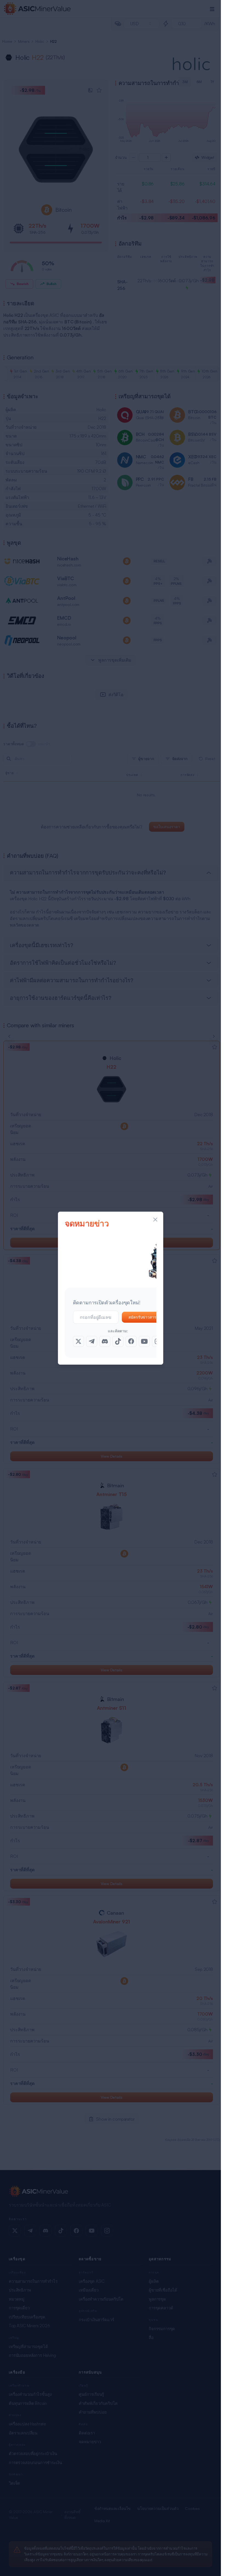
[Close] (155, 1220)
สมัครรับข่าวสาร (142, 1317)
